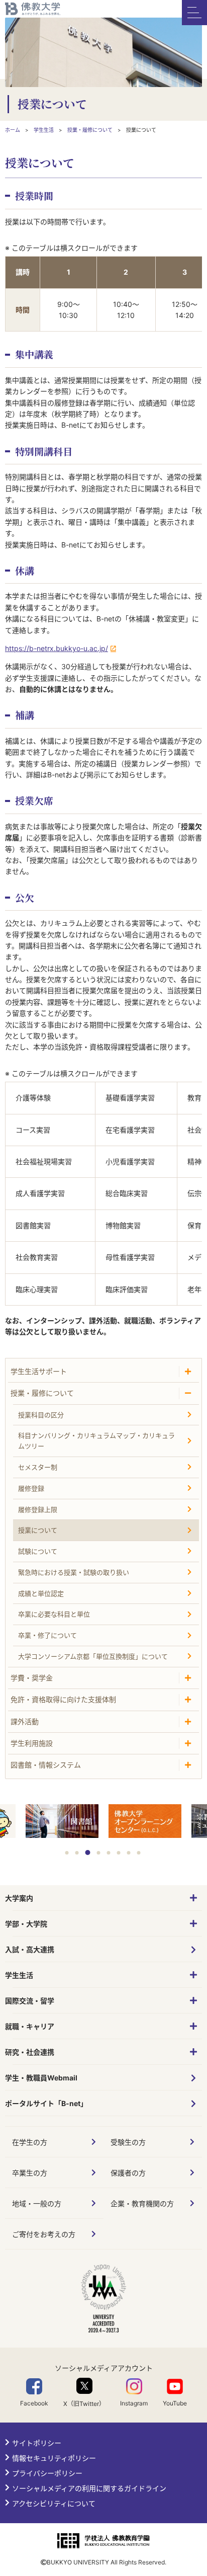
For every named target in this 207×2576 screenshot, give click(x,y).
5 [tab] (109, 1853)
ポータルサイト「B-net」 (46, 2103)
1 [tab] (67, 1853)
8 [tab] (139, 1853)
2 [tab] (77, 1853)
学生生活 (19, 1975)
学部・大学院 (26, 1924)
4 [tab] (99, 1853)
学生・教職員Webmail (41, 2078)
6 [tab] (119, 1853)
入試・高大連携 (30, 1949)
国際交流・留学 (30, 2001)
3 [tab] (88, 1853)
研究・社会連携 (30, 2052)
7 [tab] (129, 1853)
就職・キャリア (30, 2026)
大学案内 (19, 1898)
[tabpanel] (145, 1822)
